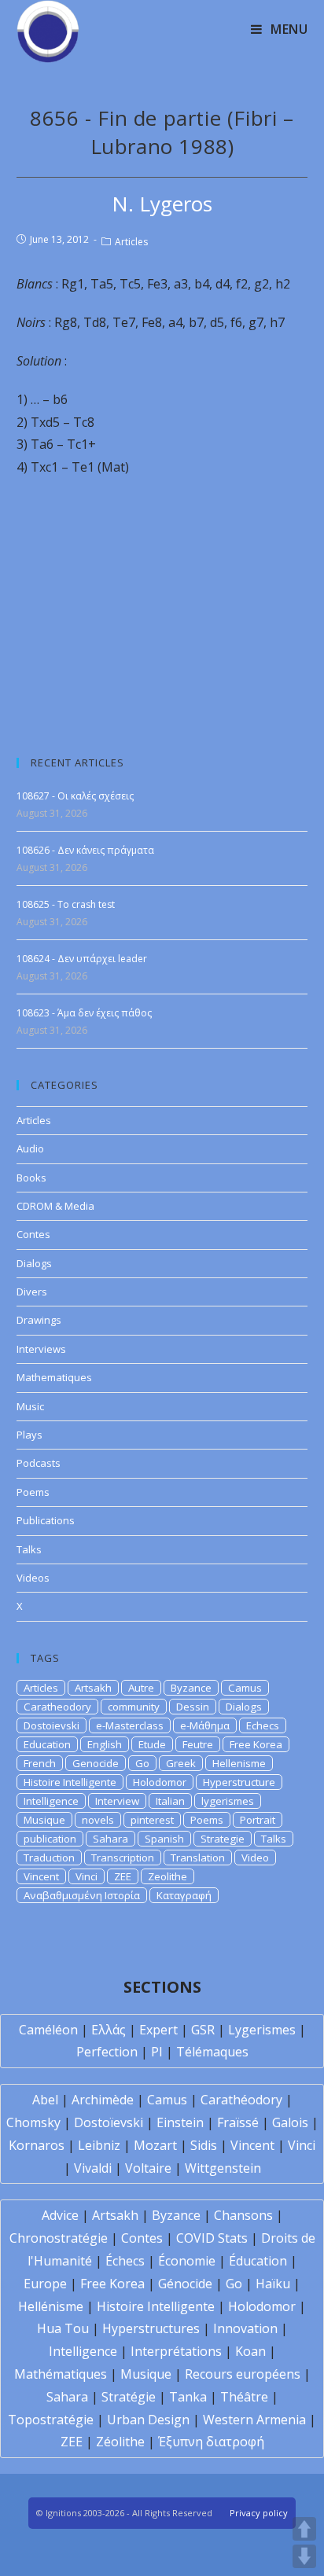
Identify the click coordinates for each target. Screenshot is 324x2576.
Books (31, 1178)
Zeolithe (168, 1876)
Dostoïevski (109, 2122)
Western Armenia (254, 2420)
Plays (29, 1435)
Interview (117, 1801)
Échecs (125, 2261)
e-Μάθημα (205, 1725)
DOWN (304, 2556)
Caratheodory (57, 1707)
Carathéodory (241, 2100)
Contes (33, 1234)
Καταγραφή (184, 1895)
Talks (29, 1549)
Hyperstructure (239, 1782)
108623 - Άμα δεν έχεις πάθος (84, 1013)
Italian (170, 1801)
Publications (46, 1520)
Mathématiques (61, 2374)
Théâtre (244, 2397)
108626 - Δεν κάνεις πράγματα (85, 850)
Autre (141, 1688)
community (134, 1707)
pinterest (152, 1820)
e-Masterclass (130, 1725)
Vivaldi (93, 2168)
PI (157, 2052)
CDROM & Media (55, 1206)
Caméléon (48, 2030)
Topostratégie (51, 2420)
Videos (33, 1578)
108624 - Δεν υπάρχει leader (82, 959)
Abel (45, 2100)
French (40, 1763)
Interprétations (176, 2351)
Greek (181, 1763)
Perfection (107, 2052)
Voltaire (148, 2168)
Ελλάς (109, 2030)
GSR (203, 2030)
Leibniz (99, 2145)
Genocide (96, 1763)
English (105, 1744)
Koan (250, 2351)
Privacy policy (259, 2513)
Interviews (41, 1349)
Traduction (49, 1858)
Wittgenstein (223, 2168)
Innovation (245, 2328)
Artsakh (93, 1688)
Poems (33, 1492)
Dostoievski (52, 1725)
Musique (44, 1820)
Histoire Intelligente (70, 1782)
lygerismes (228, 1801)
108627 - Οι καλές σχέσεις (75, 796)
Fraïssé (238, 2122)
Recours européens (243, 2374)
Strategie (223, 1839)
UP (304, 2529)
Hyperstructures (151, 2328)
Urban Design (148, 2420)
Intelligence (51, 1801)
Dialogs (34, 1263)
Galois (290, 2122)
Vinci (87, 1876)
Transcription (123, 1858)
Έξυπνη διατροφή (211, 2442)
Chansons (243, 2215)
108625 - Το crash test (66, 904)
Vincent (41, 1876)
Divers (32, 1292)
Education (47, 1744)
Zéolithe (120, 2442)
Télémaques (212, 2052)
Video (255, 1858)
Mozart (155, 2145)
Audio (30, 1148)
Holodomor (160, 1782)
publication (50, 1839)
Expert (158, 2030)
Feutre (198, 1744)
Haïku (273, 2284)
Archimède (103, 2100)
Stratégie (129, 2397)
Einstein (180, 2122)
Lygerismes (262, 2030)
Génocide (185, 2284)
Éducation (258, 2261)
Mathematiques (54, 1377)
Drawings (39, 1320)
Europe (45, 2284)
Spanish (164, 1839)
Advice (60, 2215)
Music (30, 1406)
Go (142, 1763)
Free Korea (256, 1744)
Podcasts (39, 1463)
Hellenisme (239, 1763)
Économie (187, 2261)
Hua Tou (63, 2328)
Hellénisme (51, 2306)
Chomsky (33, 2122)
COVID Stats (212, 2238)
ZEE (123, 1876)
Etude (152, 1744)
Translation (198, 1858)
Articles (131, 242)
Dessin (193, 1707)
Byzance (191, 1688)
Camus (245, 1688)
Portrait (258, 1820)
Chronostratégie (59, 2238)
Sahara (110, 1839)
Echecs (263, 1725)
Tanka (188, 2397)
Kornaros (37, 2145)
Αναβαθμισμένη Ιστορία (82, 1895)
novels (98, 1820)
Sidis (204, 2145)
